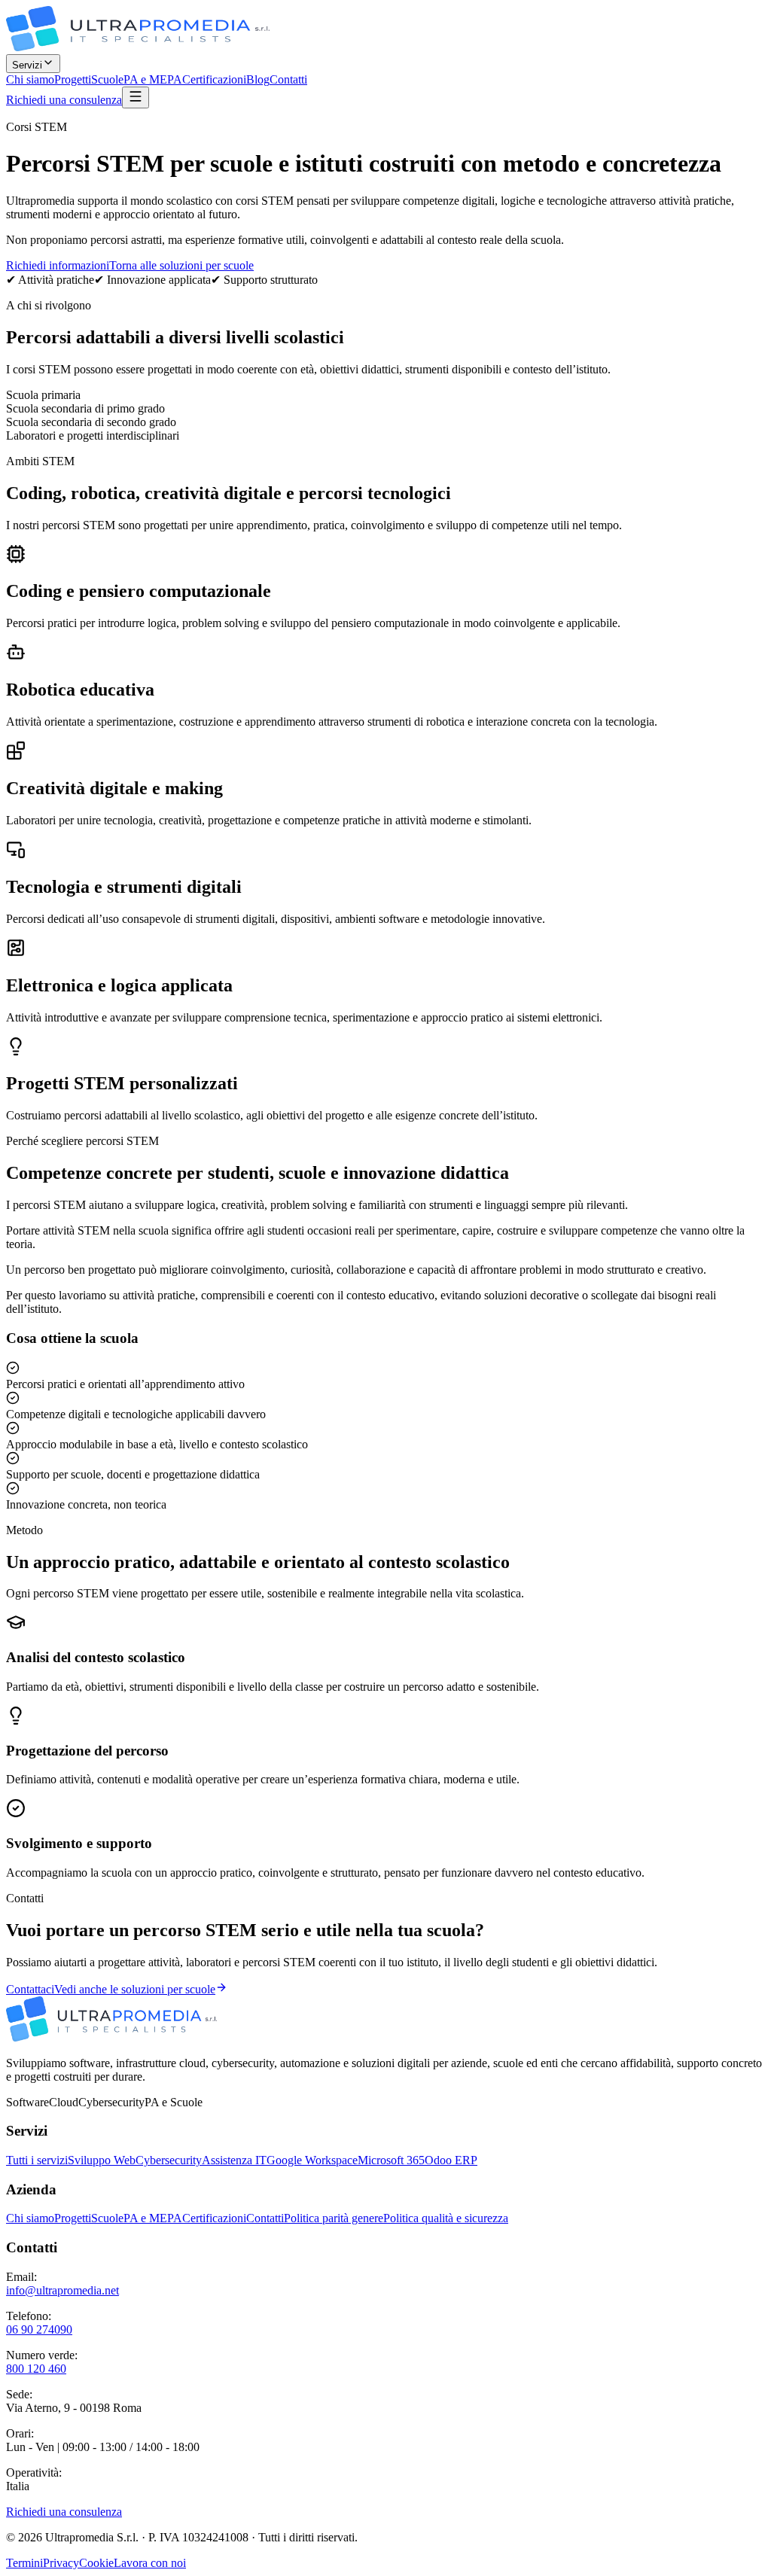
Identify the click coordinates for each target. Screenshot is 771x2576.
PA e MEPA (153, 79)
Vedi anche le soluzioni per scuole (135, 1989)
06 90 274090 (39, 2329)
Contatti (288, 79)
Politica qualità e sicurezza (446, 2218)
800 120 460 (36, 2369)
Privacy (61, 2563)
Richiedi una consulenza (64, 100)
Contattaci (30, 1989)
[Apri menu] (136, 97)
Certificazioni (214, 79)
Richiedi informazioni (58, 265)
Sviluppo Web (102, 2160)
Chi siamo (30, 79)
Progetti (73, 79)
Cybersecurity (169, 2160)
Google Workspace (312, 2160)
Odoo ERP (451, 2160)
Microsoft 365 (391, 2160)
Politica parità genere (334, 2218)
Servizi (27, 65)
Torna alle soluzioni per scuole (181, 265)
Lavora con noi (150, 2563)
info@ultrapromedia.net (62, 2290)
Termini (24, 2563)
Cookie (96, 2563)
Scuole (107, 79)
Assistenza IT (234, 2160)
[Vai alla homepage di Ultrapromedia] (138, 47)
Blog (258, 79)
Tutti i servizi (37, 2160)
